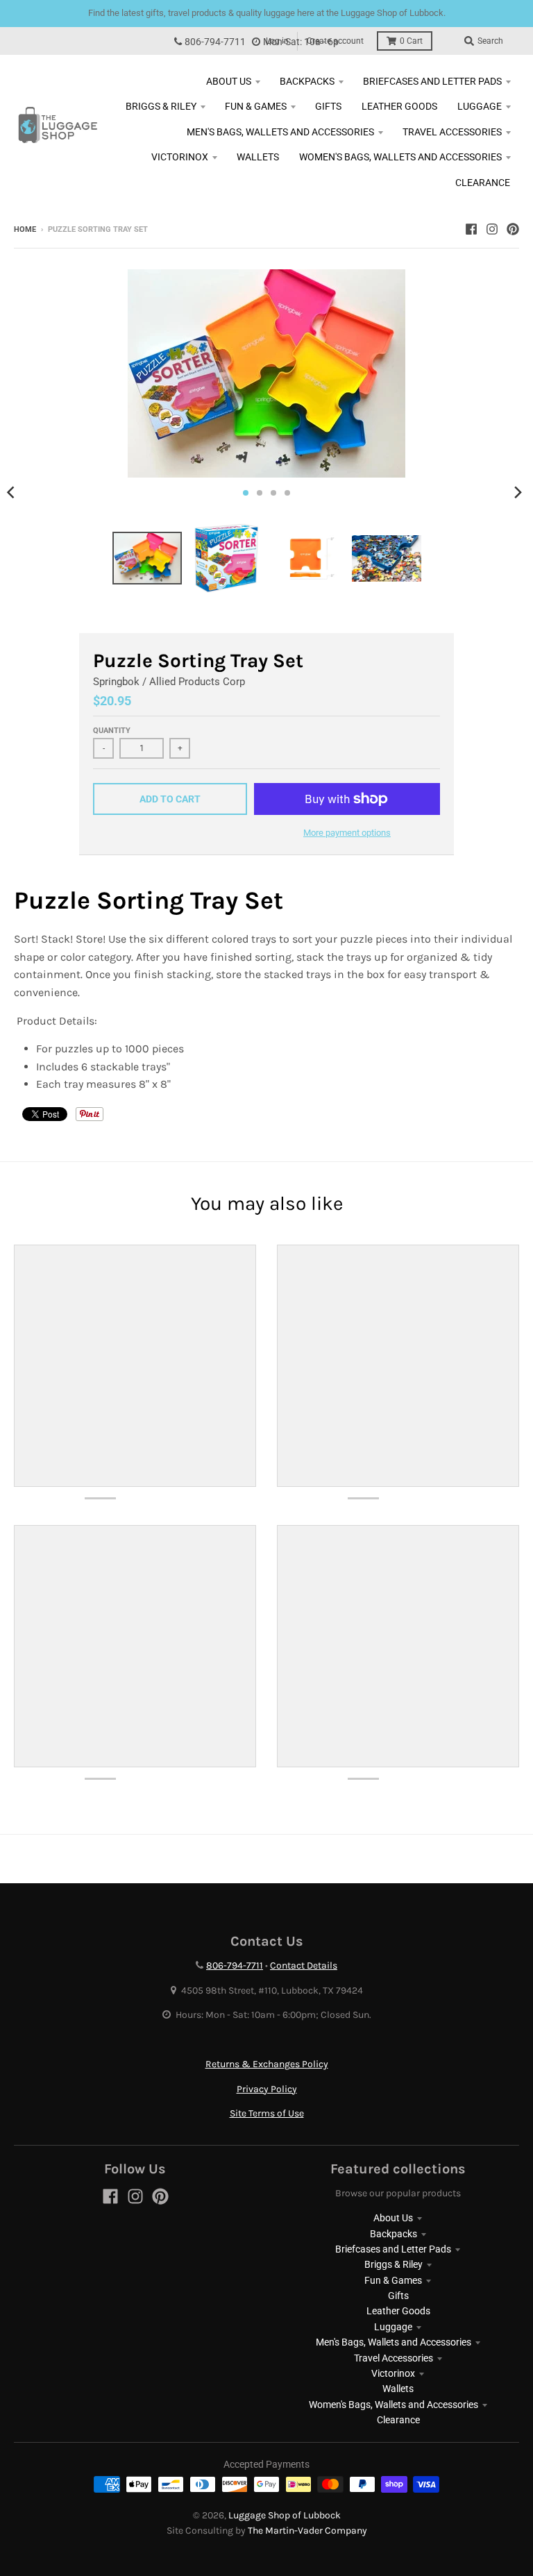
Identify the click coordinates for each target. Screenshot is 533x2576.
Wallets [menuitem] (258, 157)
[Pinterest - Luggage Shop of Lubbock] (513, 229)
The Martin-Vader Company (307, 2531)
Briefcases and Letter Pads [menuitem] (432, 81)
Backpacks (394, 2234)
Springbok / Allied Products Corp (169, 682)
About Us (393, 2218)
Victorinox (393, 2373)
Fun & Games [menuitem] (256, 106)
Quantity (112, 731)
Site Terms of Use (267, 2113)
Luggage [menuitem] (480, 106)
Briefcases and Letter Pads (393, 2249)
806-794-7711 (215, 42)
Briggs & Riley (394, 2264)
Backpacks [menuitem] (307, 81)
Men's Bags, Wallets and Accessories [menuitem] (280, 132)
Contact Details (304, 1965)
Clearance (398, 2420)
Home (25, 229)
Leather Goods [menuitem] (399, 106)
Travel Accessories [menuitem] (452, 132)
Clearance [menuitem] (483, 183)
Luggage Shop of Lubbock (285, 2515)
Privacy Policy (267, 2089)
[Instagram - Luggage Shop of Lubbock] (492, 229)
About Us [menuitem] (229, 81)
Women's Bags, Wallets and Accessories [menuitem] (400, 157)
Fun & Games (393, 2280)
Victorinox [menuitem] (180, 157)
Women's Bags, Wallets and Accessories (394, 2405)
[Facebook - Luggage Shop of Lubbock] (471, 229)
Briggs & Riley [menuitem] (161, 106)
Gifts (398, 2296)
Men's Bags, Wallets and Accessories (394, 2342)
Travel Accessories (394, 2358)
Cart (411, 41)
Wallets (398, 2389)
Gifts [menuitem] (328, 106)
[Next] (518, 493)
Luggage (393, 2327)
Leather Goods (398, 2311)
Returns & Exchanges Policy (267, 2064)
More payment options (347, 833)
